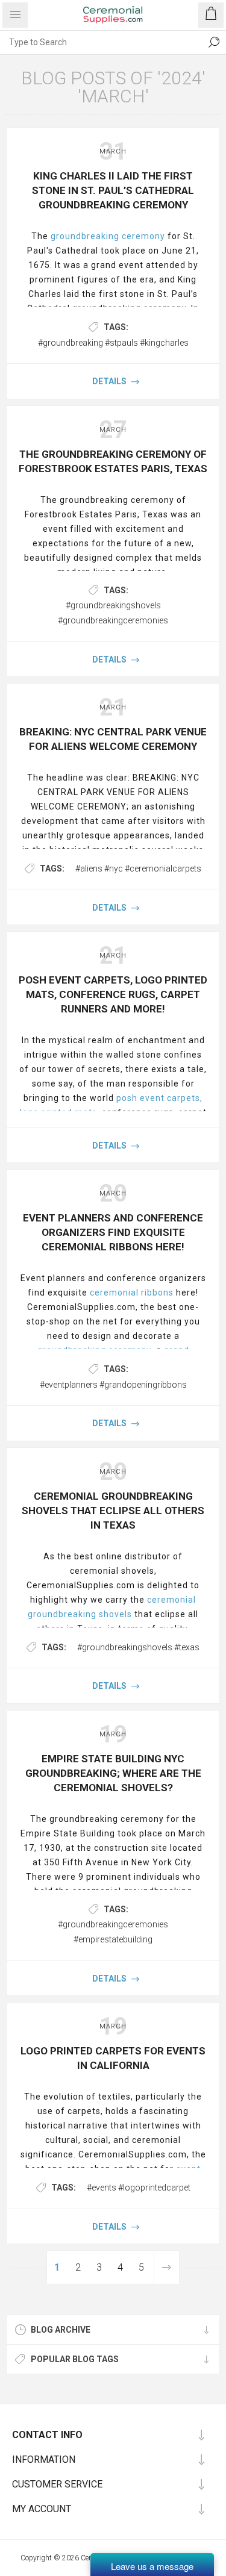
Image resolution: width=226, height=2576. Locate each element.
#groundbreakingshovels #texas (138, 1647)
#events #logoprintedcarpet (139, 2188)
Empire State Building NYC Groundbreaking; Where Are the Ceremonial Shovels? (113, 1773)
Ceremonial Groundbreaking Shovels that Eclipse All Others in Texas (113, 1511)
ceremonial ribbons (132, 1293)
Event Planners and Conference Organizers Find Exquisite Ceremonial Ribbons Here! (113, 1232)
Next (166, 2267)
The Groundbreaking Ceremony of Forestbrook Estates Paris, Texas (113, 461)
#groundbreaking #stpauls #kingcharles (113, 343)
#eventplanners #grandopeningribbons (113, 1385)
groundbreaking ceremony (108, 236)
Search (214, 42)
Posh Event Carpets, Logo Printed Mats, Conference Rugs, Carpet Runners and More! (113, 994)
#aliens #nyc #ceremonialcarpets (138, 869)
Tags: (116, 327)
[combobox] (101, 42)
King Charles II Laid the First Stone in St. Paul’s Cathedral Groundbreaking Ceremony (113, 190)
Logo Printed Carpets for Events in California (113, 2058)
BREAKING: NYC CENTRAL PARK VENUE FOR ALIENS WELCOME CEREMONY (113, 739)
